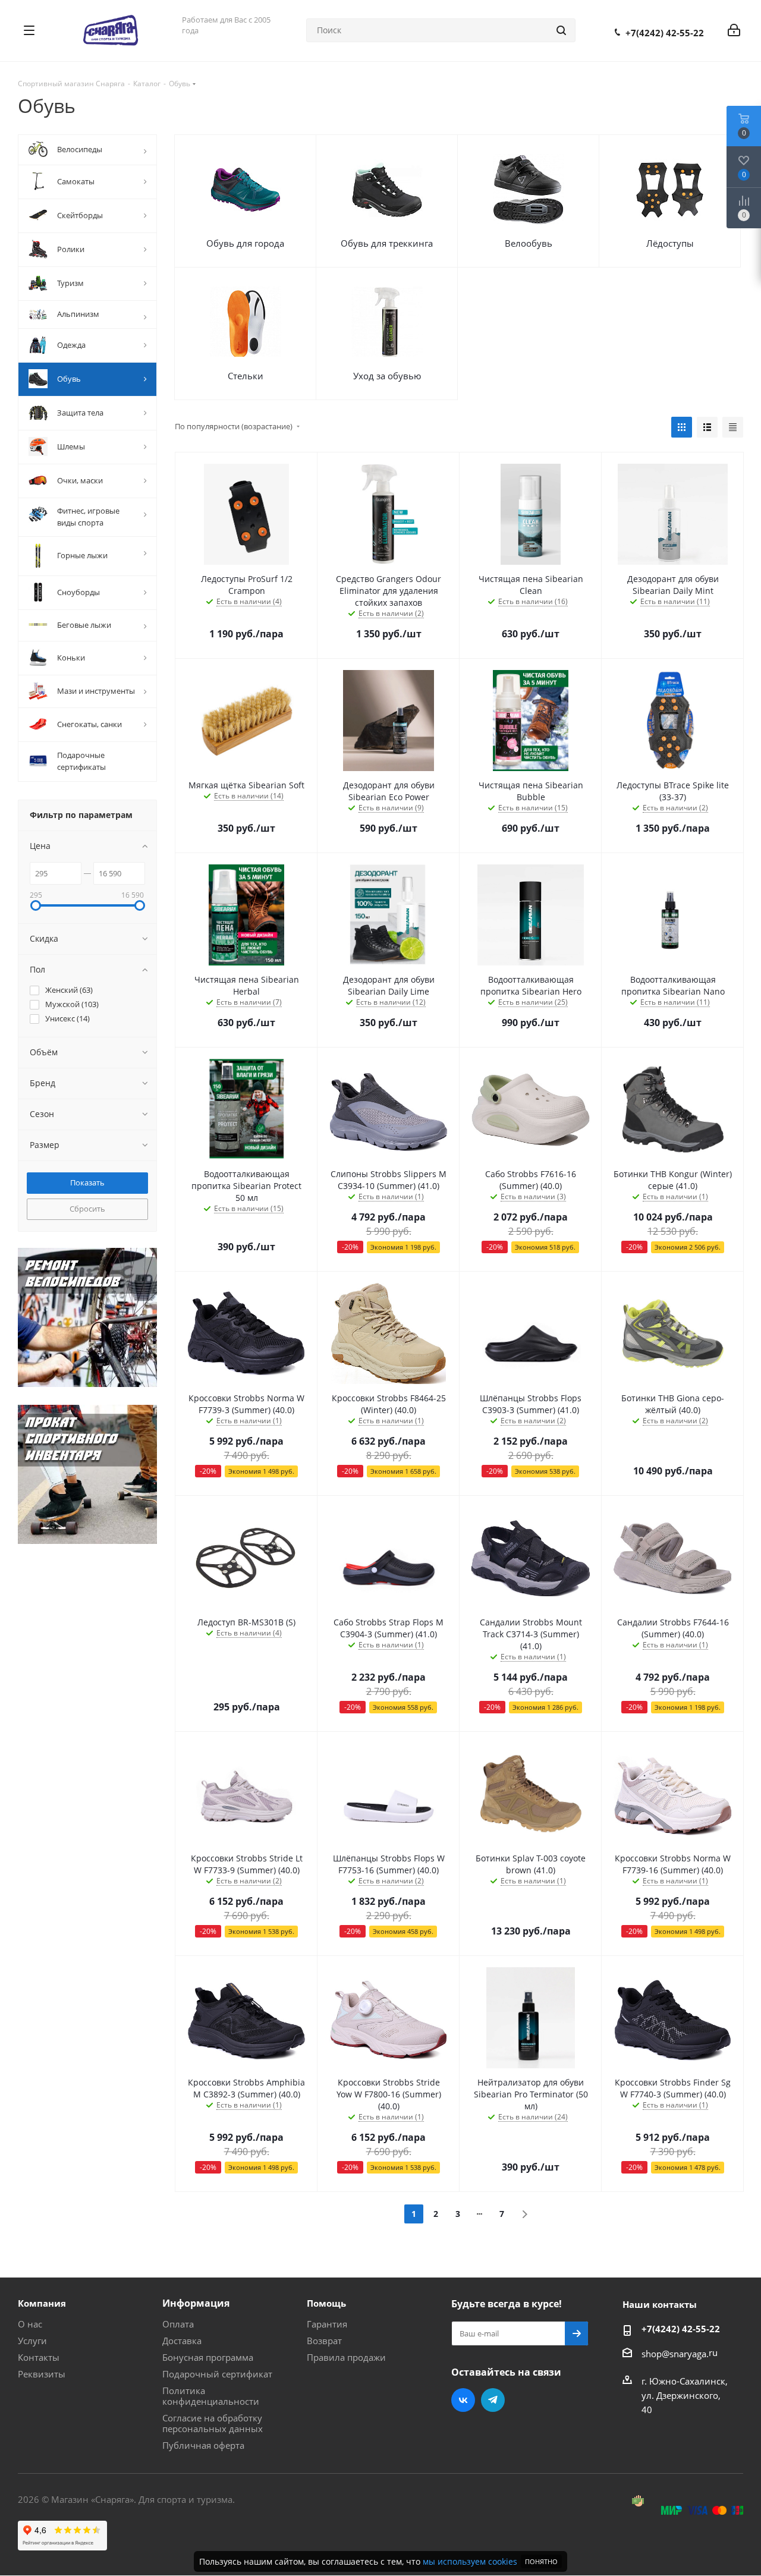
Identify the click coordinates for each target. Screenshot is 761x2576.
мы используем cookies (470, 2561)
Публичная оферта (203, 2445)
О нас (30, 2324)
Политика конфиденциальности (211, 2396)
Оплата (178, 2324)
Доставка (182, 2341)
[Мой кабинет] (734, 30)
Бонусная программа (208, 2357)
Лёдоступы (670, 243)
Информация (196, 2303)
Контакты (39, 2357)
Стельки (246, 376)
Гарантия (327, 2324)
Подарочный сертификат (217, 2374)
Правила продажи (346, 2357)
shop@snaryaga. (675, 2354)
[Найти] (561, 30)
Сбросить (87, 1209)
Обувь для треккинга (387, 243)
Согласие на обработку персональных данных (213, 2423)
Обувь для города (245, 243)
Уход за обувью (387, 376)
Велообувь (529, 243)
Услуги (32, 2341)
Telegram (493, 2400)
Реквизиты (42, 2374)
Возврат (324, 2341)
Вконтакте (463, 2400)
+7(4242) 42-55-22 (665, 33)
